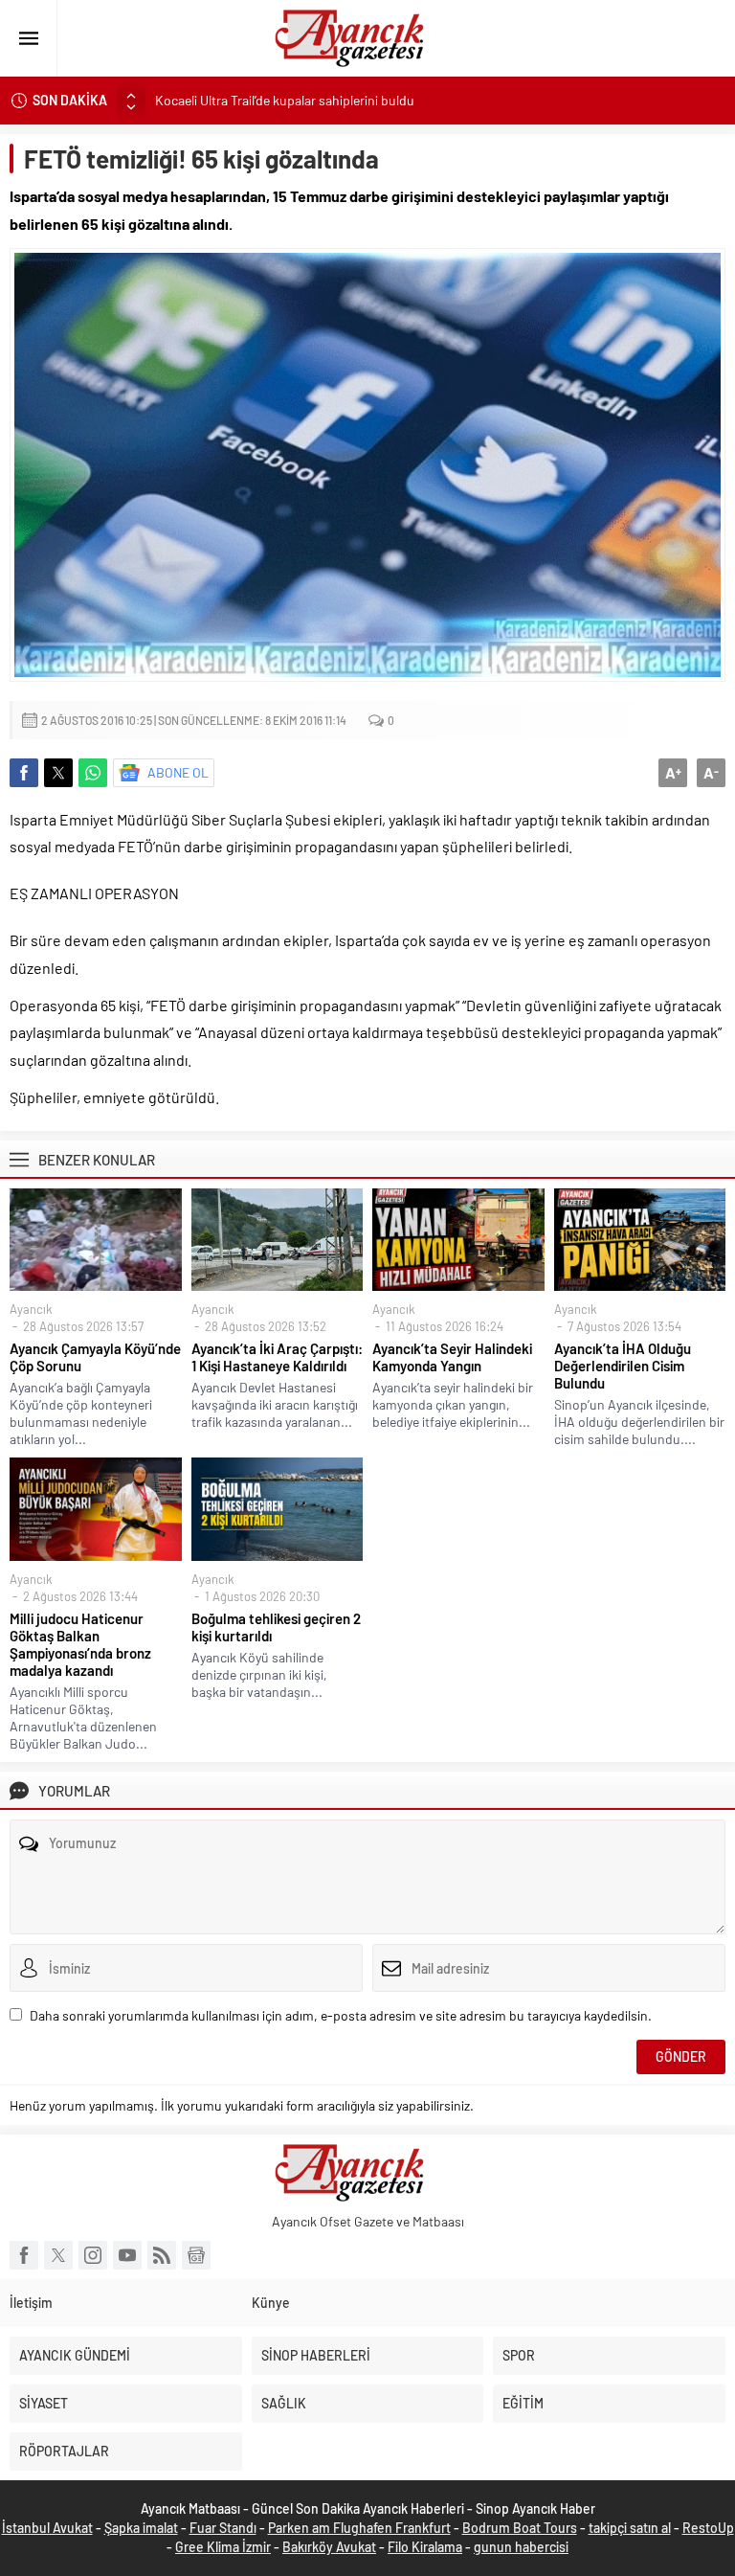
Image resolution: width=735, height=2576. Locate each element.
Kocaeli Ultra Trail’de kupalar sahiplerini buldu (285, 100)
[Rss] (162, 2255)
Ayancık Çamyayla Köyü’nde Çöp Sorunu (95, 1357)
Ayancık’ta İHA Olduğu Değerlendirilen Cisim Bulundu (623, 1366)
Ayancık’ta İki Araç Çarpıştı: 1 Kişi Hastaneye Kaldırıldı (277, 1357)
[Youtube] (127, 2255)
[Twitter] (58, 2255)
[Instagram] (93, 2255)
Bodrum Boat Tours (520, 2528)
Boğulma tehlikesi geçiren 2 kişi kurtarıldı (276, 1627)
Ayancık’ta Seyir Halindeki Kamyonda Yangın (452, 1357)
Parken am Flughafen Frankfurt (359, 2528)
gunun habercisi (521, 2547)
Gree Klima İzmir (223, 2547)
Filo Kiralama (425, 2547)
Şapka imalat (141, 2528)
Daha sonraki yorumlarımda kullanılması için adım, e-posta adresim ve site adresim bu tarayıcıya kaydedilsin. (341, 2015)
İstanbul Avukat (47, 2528)
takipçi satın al (630, 2528)
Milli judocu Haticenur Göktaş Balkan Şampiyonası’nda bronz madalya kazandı (80, 1644)
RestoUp (708, 2528)
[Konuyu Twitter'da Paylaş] (58, 773)
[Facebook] (24, 2255)
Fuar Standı (223, 2528)
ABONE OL (178, 772)
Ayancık (31, 1309)
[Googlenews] (196, 2255)
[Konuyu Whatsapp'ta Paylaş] (93, 773)
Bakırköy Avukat (329, 2547)
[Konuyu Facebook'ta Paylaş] (24, 773)
